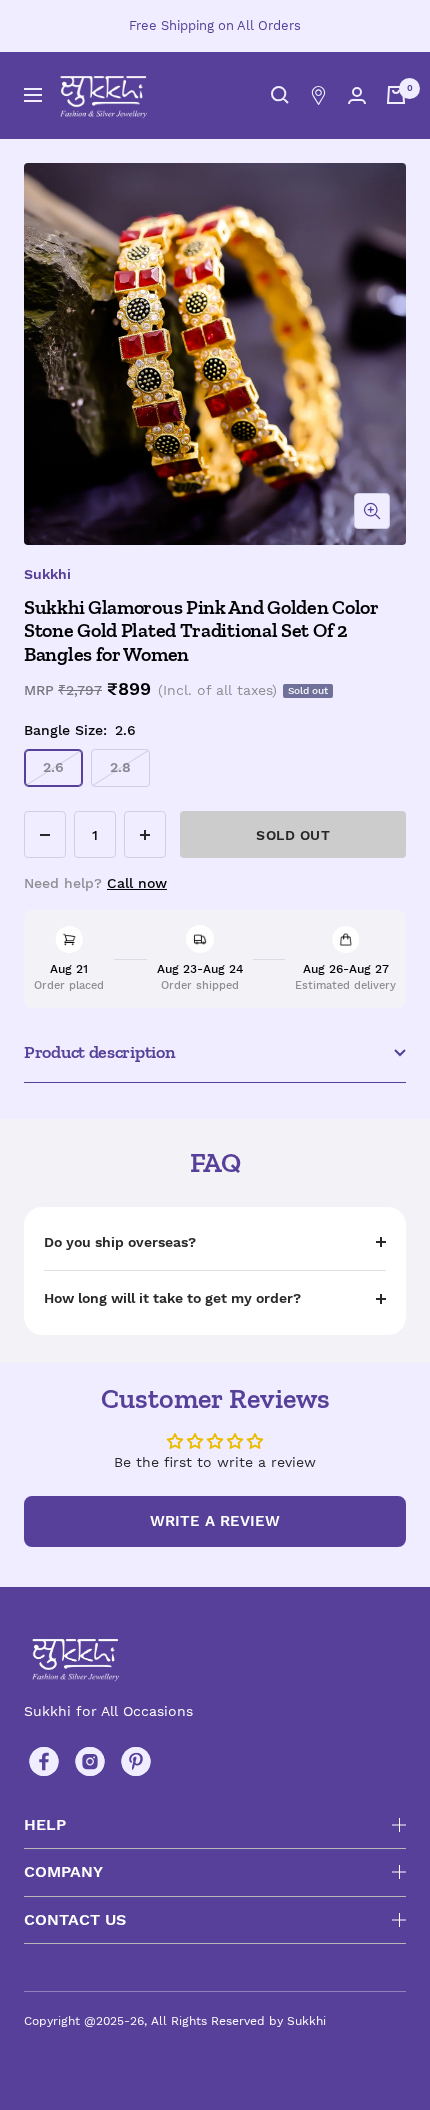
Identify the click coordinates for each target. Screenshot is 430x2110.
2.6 (53, 767)
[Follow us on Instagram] (90, 1762)
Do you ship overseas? (120, 1242)
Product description (99, 1052)
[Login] (357, 95)
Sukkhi (47, 574)
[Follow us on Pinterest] (136, 1762)
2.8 (120, 767)
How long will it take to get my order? (172, 1298)
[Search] (280, 95)
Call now (137, 883)
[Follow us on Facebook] (44, 1762)
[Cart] (396, 95)
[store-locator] (318, 95)
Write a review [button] (215, 1521)
